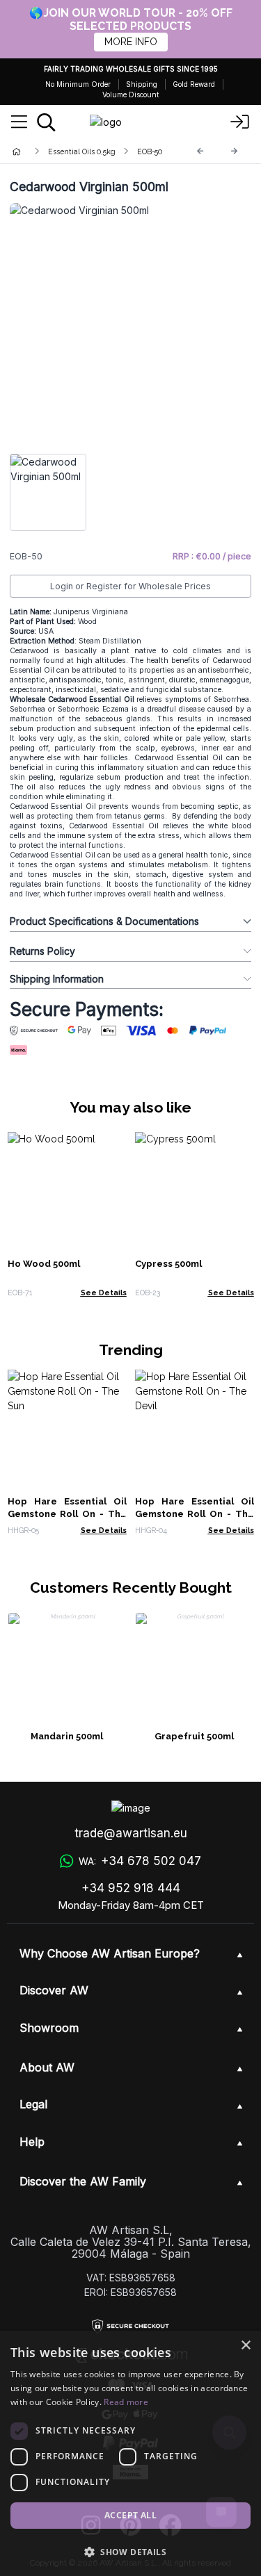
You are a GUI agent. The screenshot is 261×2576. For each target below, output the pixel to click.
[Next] (235, 151)
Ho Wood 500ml (44, 1264)
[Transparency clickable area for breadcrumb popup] (90, 151)
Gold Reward (194, 84)
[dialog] (130, 2453)
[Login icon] (240, 122)
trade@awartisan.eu (131, 1833)
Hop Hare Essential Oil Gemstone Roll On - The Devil (195, 1514)
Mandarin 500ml (67, 1736)
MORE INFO (131, 42)
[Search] (46, 122)
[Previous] (200, 151)
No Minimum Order (78, 84)
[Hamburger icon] (19, 122)
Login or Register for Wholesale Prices (130, 586)
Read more (126, 2402)
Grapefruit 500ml (194, 1736)
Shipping (142, 84)
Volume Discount (130, 95)
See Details (104, 1293)
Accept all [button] (130, 2515)
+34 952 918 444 (131, 1888)
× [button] (245, 2346)
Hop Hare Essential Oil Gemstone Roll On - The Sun (67, 1514)
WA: (140, 1861)
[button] (130, 2552)
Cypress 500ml (168, 1264)
